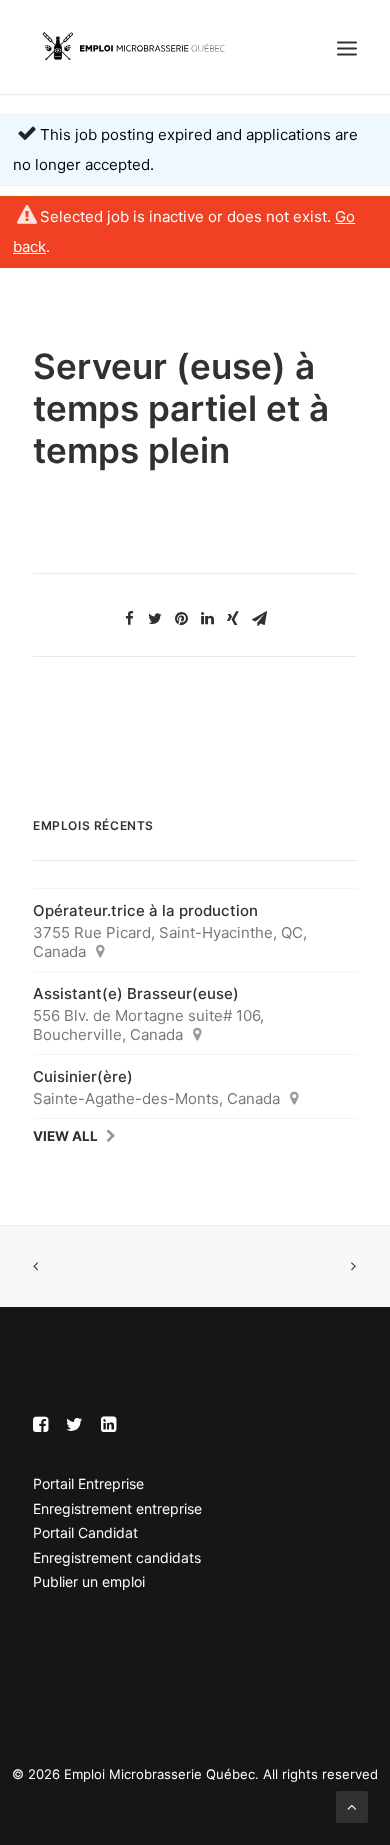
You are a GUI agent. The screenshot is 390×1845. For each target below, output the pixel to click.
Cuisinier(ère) (83, 1076)
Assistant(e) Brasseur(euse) (136, 993)
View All (65, 1136)
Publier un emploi (89, 1581)
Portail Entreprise (88, 1483)
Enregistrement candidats (117, 1557)
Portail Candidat (85, 1532)
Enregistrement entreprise (117, 1508)
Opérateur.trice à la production (145, 910)
